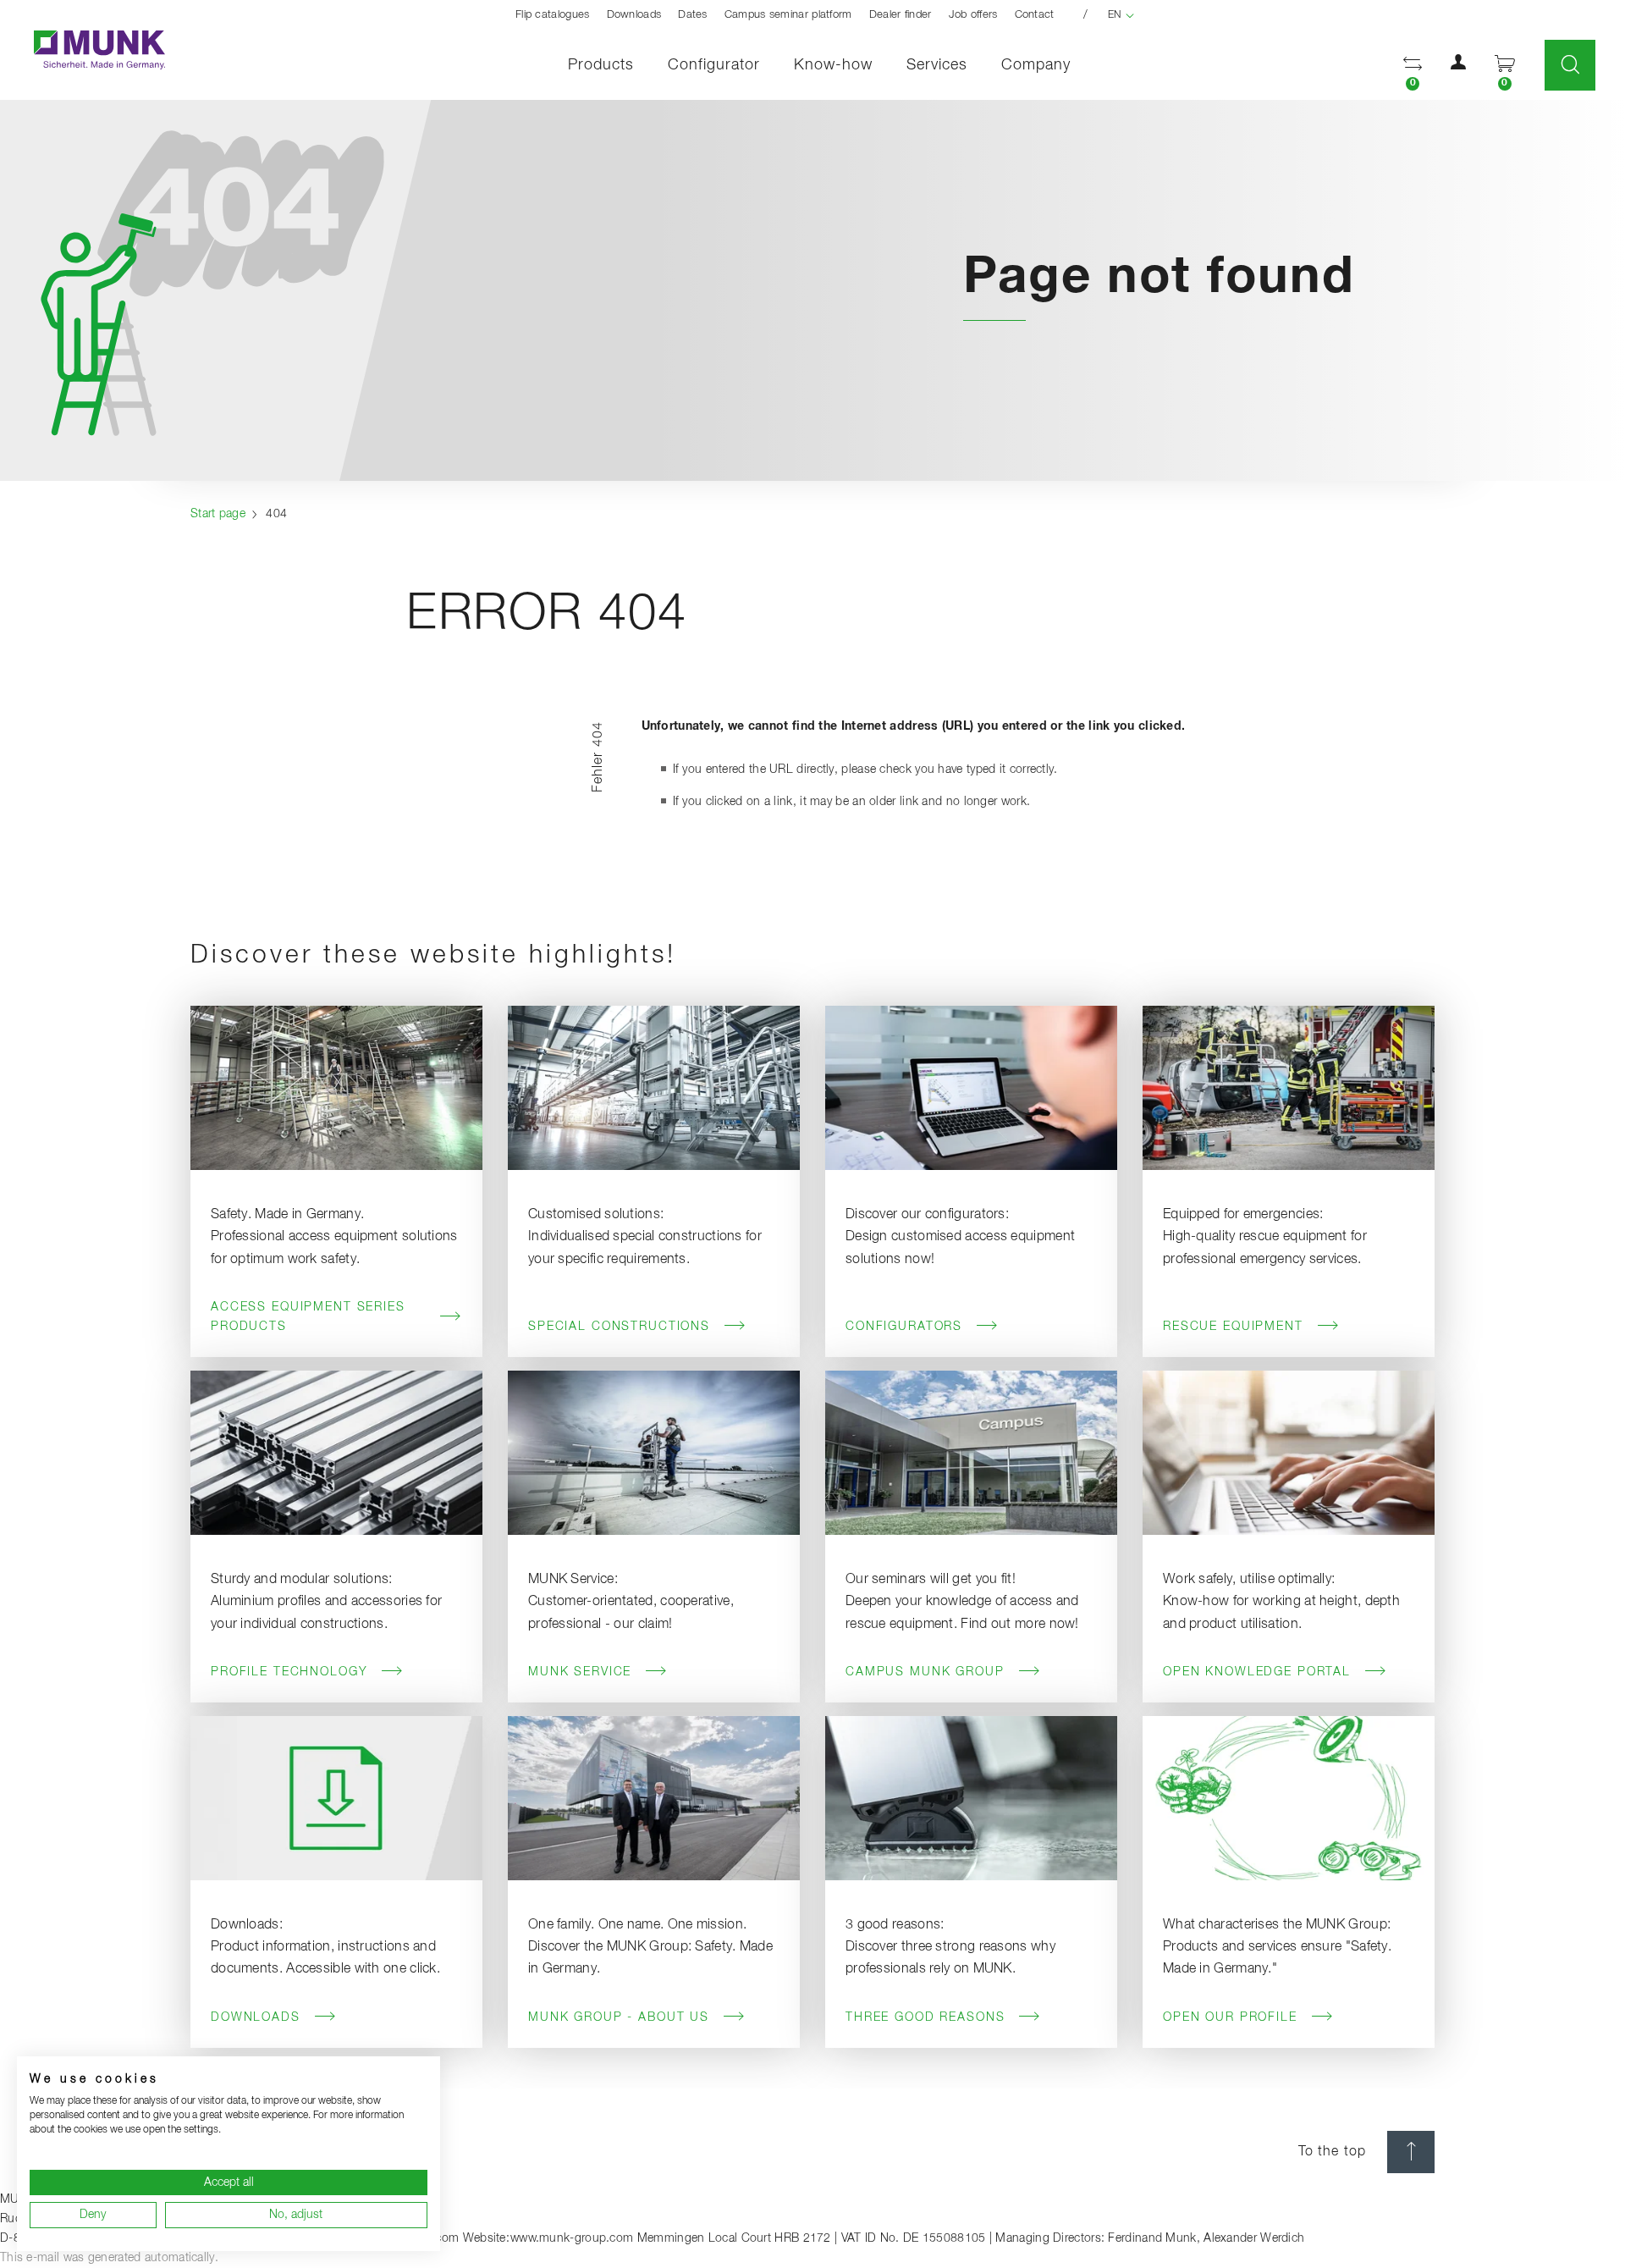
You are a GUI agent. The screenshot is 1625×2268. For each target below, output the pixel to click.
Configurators (904, 1327)
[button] (1413, 66)
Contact (1035, 15)
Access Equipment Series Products (308, 1317)
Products (601, 65)
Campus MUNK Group (925, 1672)
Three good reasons (925, 2017)
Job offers (973, 15)
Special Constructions (619, 1327)
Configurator (714, 65)
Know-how (833, 65)
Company (1036, 65)
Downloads (634, 15)
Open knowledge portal (1257, 1672)
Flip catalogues (553, 15)
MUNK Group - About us (619, 2017)
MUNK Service (580, 1672)
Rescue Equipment (1233, 1327)
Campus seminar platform (788, 15)
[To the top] (1411, 2152)
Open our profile (1230, 2017)
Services (937, 65)
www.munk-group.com (572, 2238)
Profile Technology (289, 1672)
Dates (693, 15)
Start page (218, 514)
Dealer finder (901, 15)
